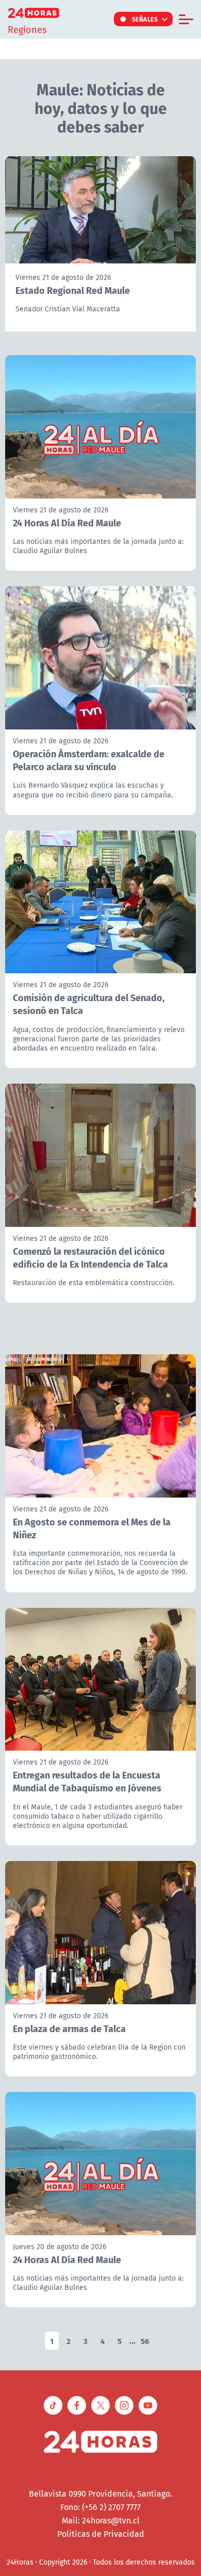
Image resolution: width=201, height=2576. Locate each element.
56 (145, 2341)
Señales (145, 19)
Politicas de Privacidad (101, 2534)
